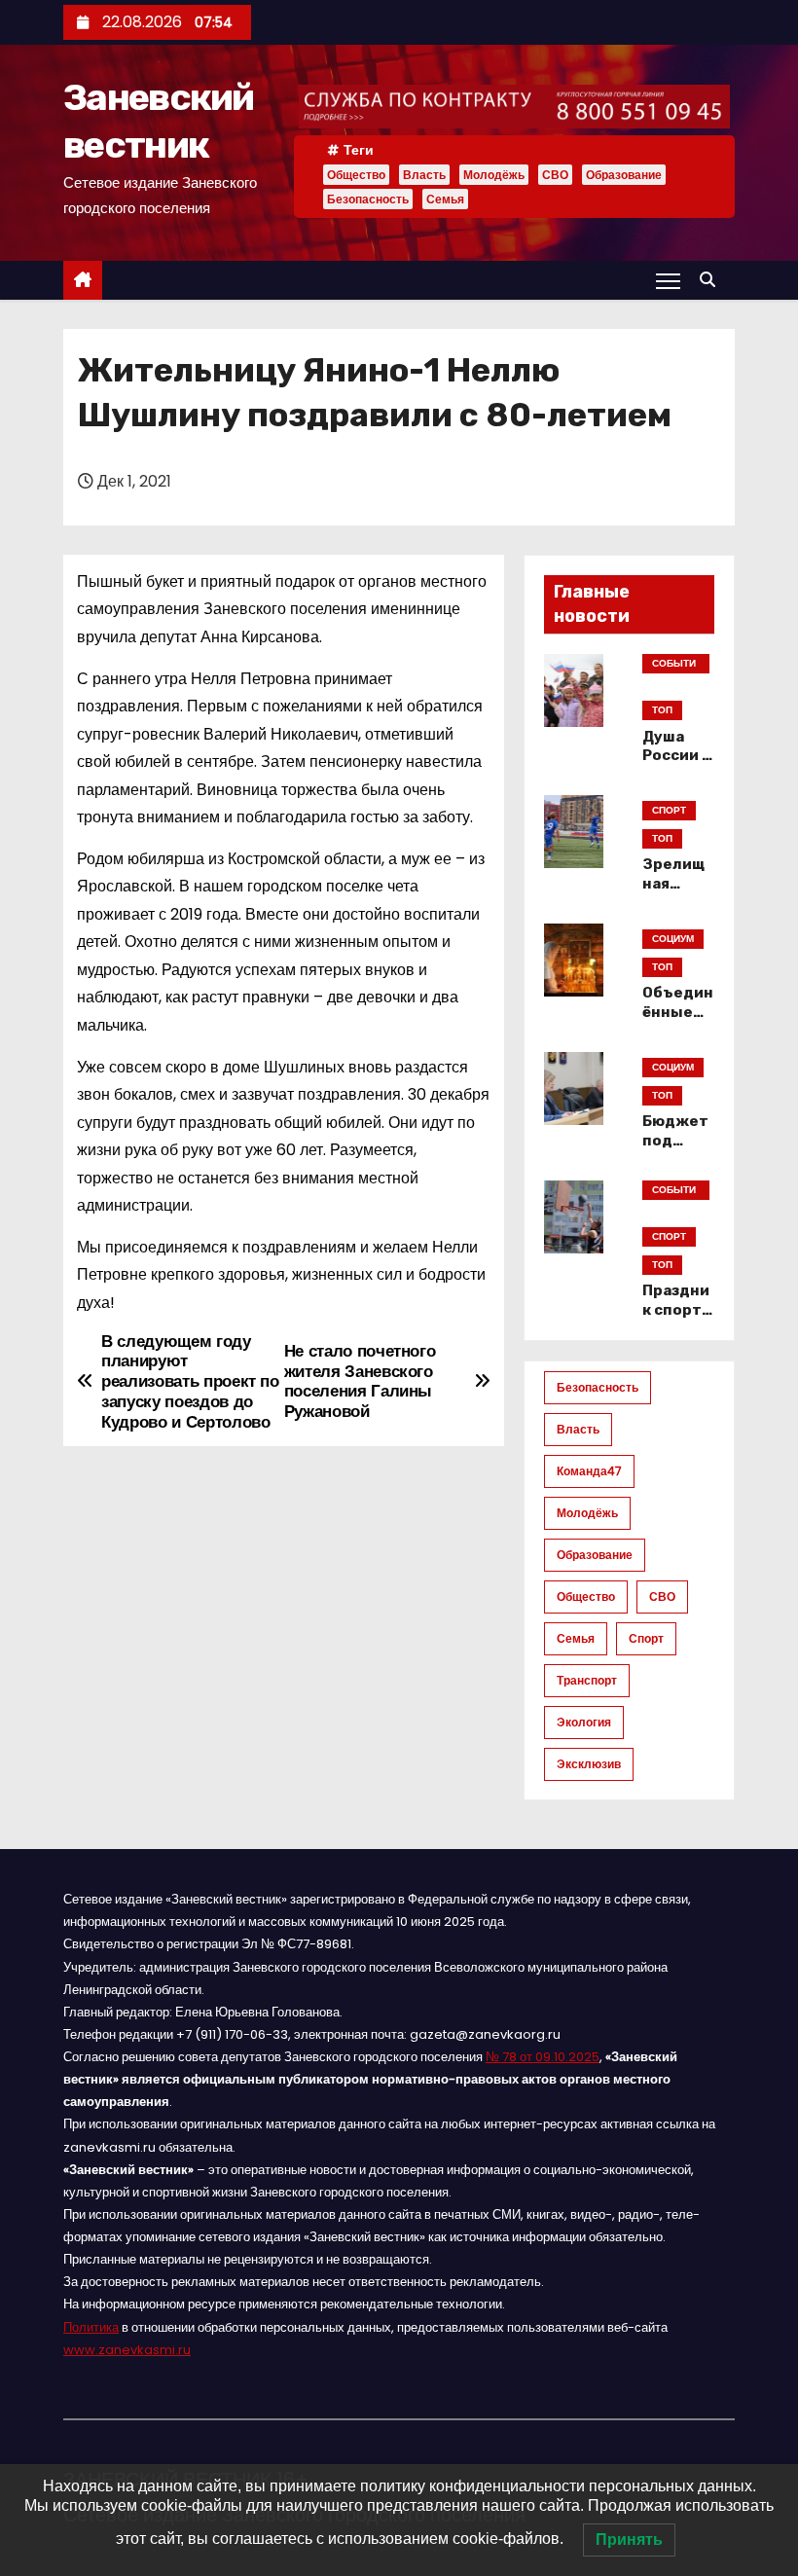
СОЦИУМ (673, 939)
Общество (356, 175)
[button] (712, 280)
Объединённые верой (678, 1012)
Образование (624, 175)
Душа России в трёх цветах (677, 766)
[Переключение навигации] (668, 280)
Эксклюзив (589, 1764)
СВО (555, 175)
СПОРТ (669, 810)
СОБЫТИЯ (674, 665)
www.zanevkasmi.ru (127, 2350)
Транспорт (587, 1680)
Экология (584, 1722)
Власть (424, 175)
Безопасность (368, 199)
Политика (91, 2327)
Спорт (646, 1638)
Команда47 (589, 1471)
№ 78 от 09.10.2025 (543, 2057)
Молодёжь (494, 175)
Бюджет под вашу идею (675, 1150)
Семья (445, 199)
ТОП (662, 710)
